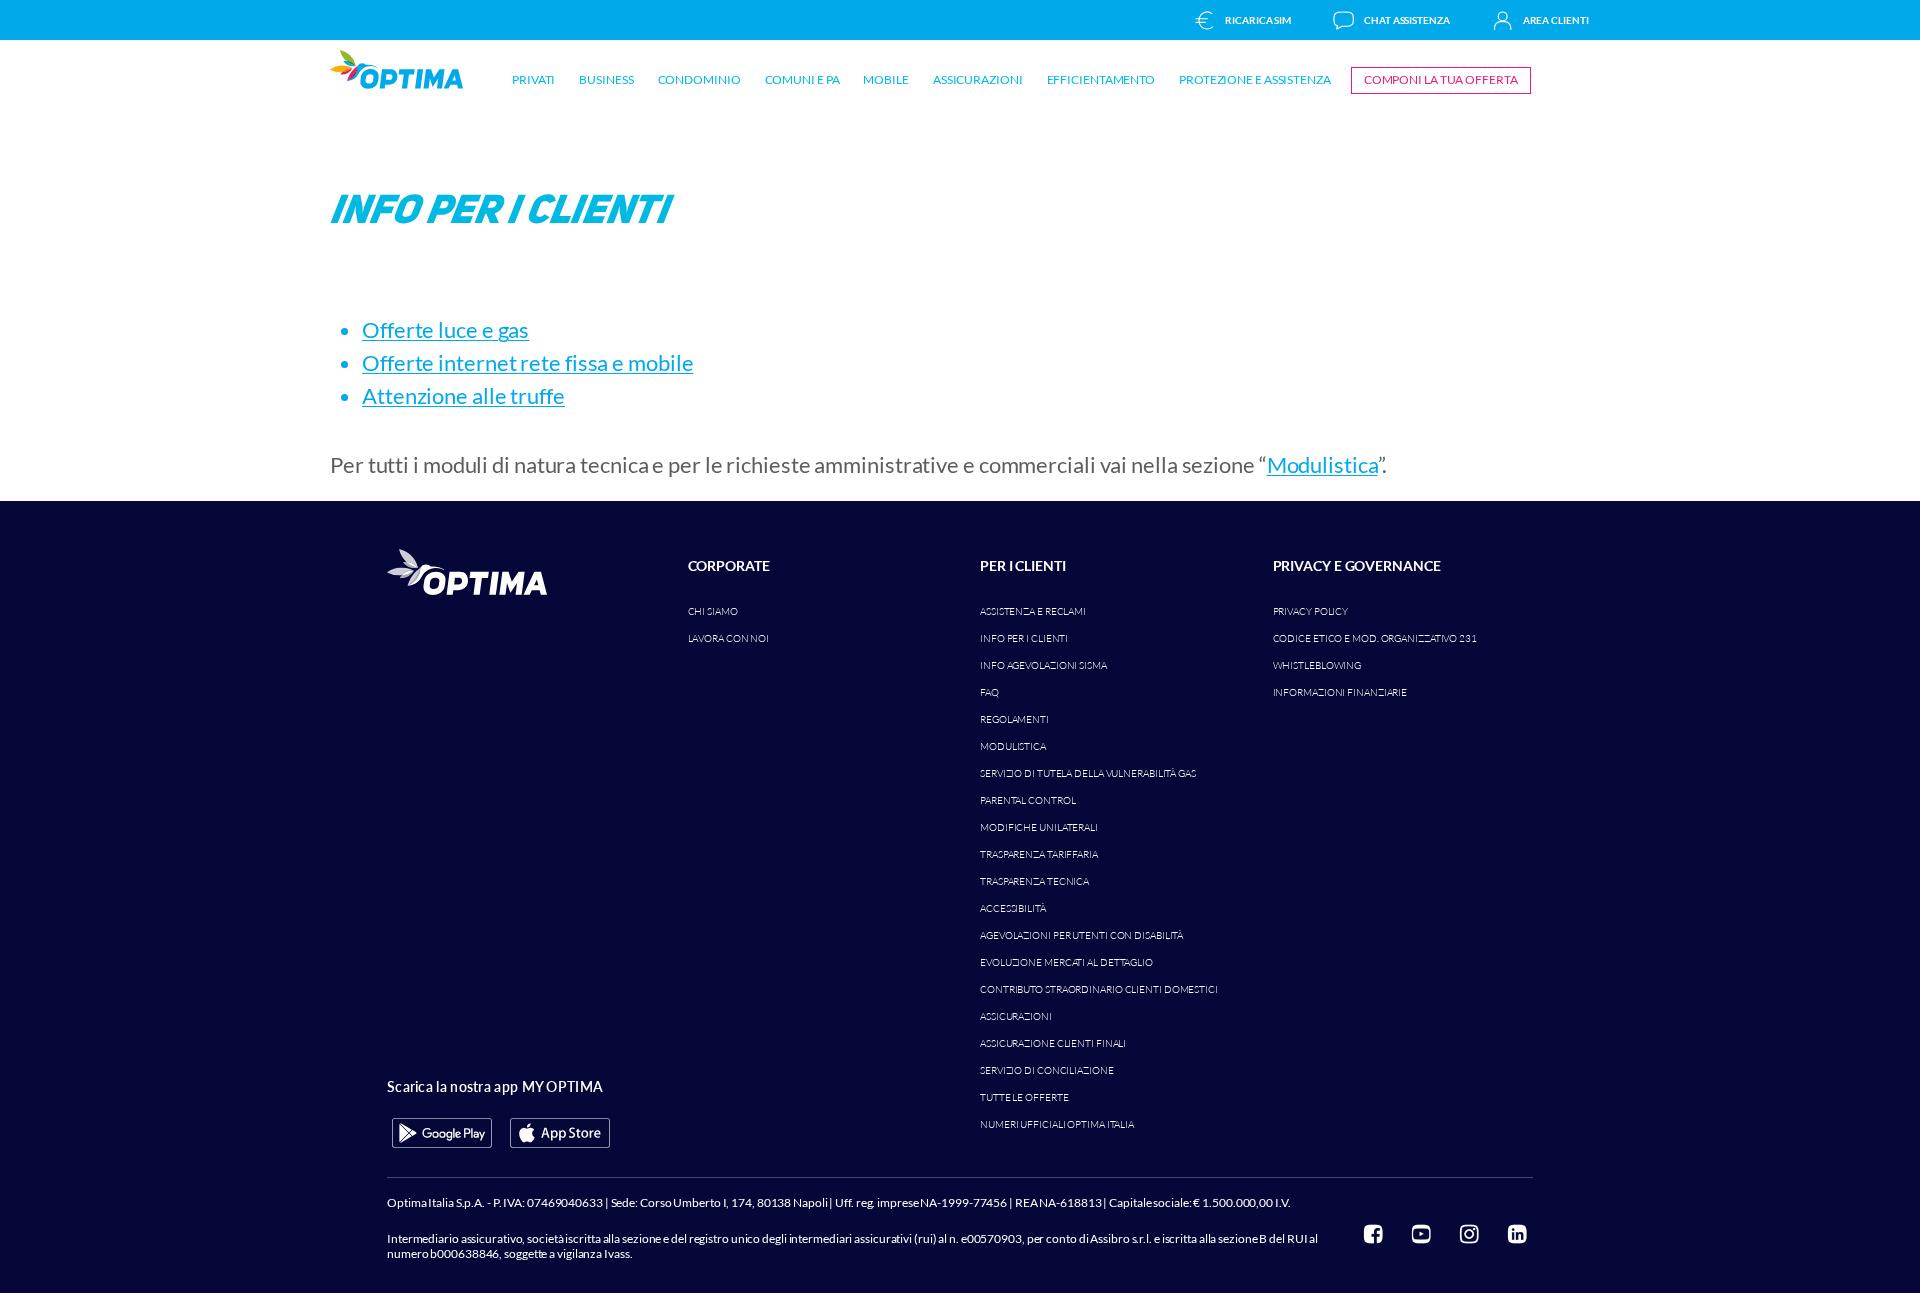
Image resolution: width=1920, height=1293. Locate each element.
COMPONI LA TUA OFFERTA (1441, 80)
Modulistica (1322, 464)
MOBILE (885, 79)
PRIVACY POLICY (1311, 611)
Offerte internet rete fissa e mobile (527, 362)
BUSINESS (606, 79)
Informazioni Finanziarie (1340, 692)
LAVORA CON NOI (729, 638)
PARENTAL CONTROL (1027, 800)
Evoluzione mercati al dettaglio (1066, 962)
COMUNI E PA (802, 79)
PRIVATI (533, 79)
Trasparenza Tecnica (1034, 881)
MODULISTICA (1013, 746)
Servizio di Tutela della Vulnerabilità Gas (1088, 773)
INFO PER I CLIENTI (1024, 638)
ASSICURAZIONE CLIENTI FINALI (1053, 1043)
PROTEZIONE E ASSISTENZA (1255, 79)
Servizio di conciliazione (1047, 1070)
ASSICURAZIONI (978, 79)
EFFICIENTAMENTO (1101, 79)
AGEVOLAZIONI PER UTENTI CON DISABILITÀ (1081, 935)
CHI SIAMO (713, 611)
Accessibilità (1013, 908)
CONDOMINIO (699, 79)
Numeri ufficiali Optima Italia (1057, 1124)
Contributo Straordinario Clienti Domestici (1099, 989)
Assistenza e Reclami (1033, 611)
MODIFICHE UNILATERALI (1039, 827)
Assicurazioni (1016, 1016)
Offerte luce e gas (445, 329)
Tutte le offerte (1024, 1097)
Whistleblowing (1317, 665)
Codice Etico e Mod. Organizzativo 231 (1375, 638)
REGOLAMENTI (1014, 719)
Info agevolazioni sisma (1043, 665)
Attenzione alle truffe (463, 395)
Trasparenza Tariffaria (1039, 854)
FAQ (989, 692)
